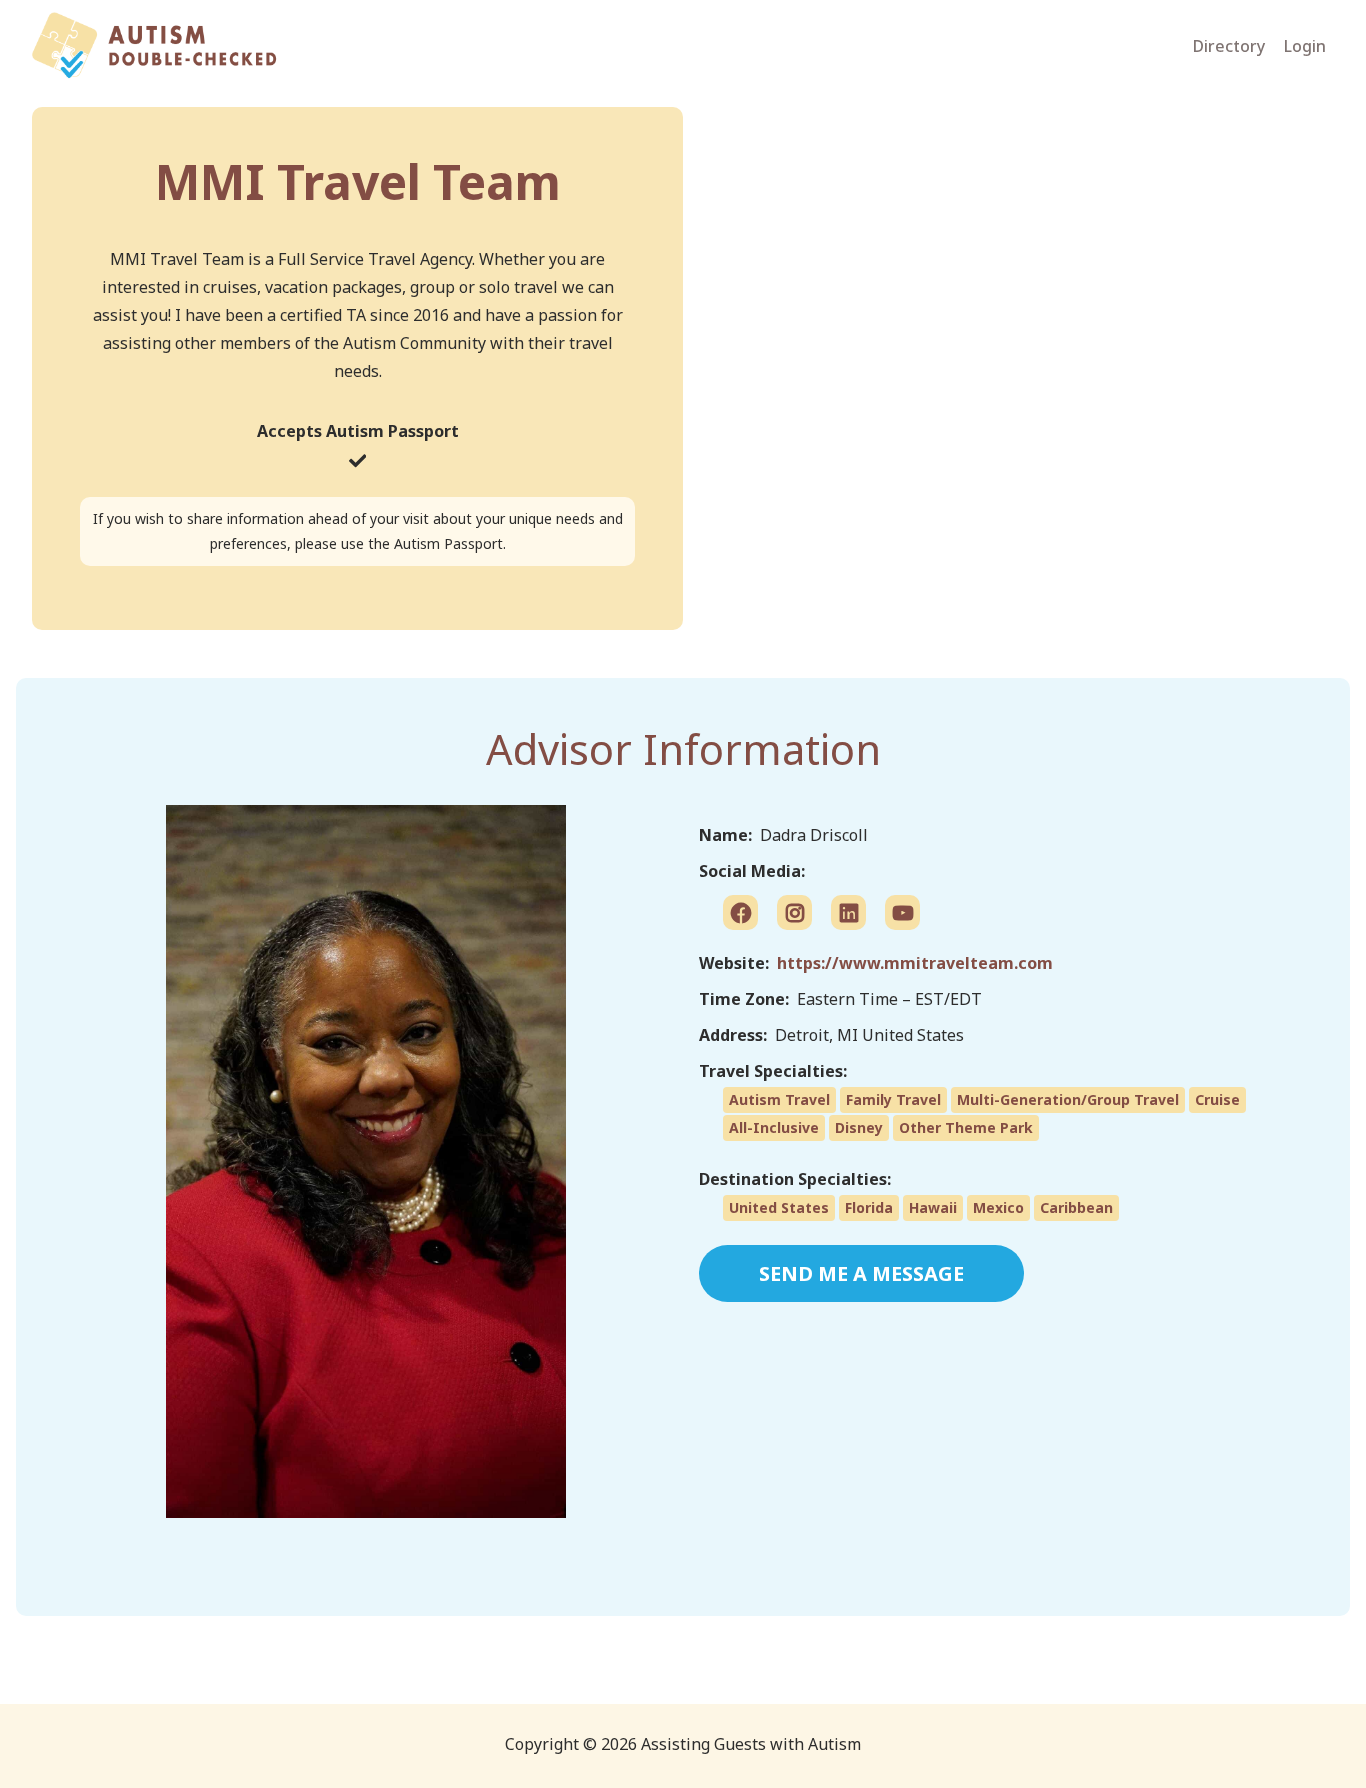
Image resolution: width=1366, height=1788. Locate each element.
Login (1305, 46)
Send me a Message (861, 1273)
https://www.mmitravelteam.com (915, 963)
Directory (1229, 46)
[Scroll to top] (1266, 1736)
